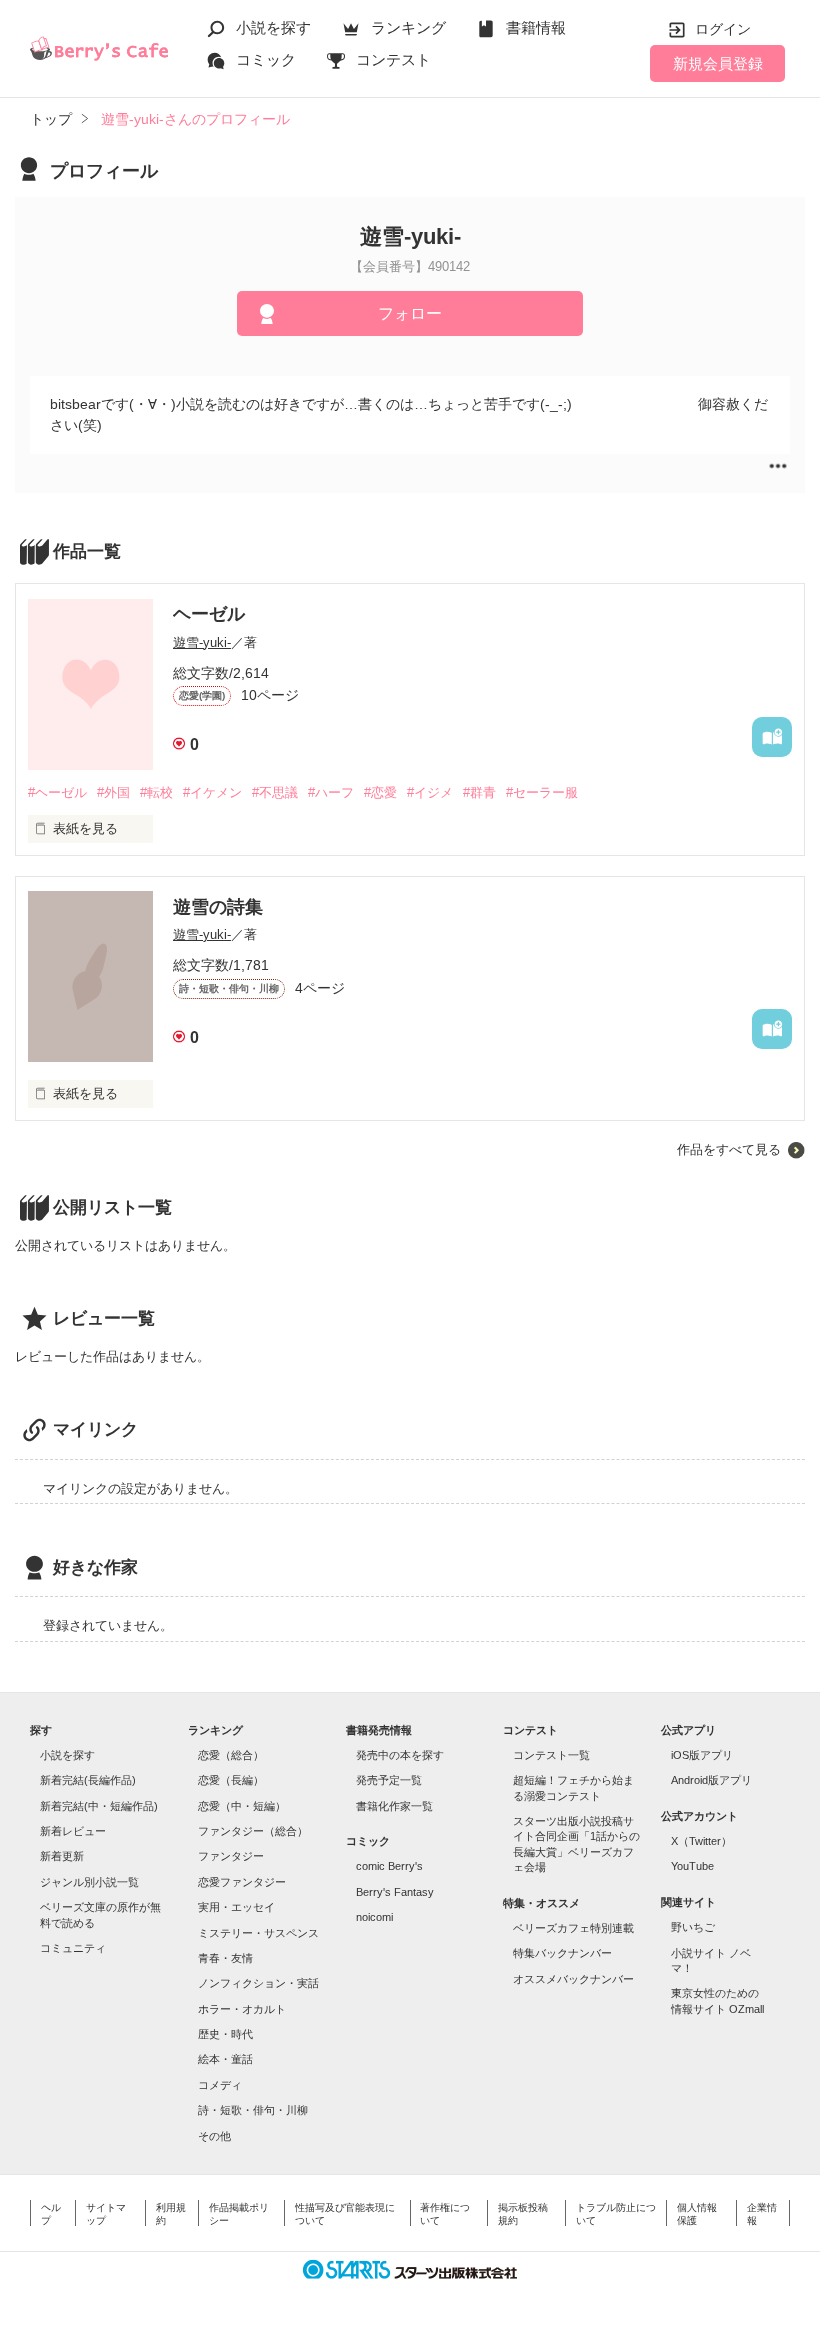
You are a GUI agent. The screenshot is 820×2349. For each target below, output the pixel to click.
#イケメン (212, 792)
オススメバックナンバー (573, 1979)
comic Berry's (389, 1866)
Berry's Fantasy (395, 1892)
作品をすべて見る (729, 1149)
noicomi (374, 1917)
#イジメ (430, 792)
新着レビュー (73, 1831)
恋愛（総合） (231, 1755)
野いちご (693, 1927)
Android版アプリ (711, 1780)
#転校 (156, 792)
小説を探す (273, 27)
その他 (214, 2136)
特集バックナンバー (562, 1953)
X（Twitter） (701, 1841)
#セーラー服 (542, 792)
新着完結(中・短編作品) (99, 1806)
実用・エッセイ (236, 1907)
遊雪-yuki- (202, 642)
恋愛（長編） (231, 1780)
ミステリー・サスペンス (258, 1933)
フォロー (410, 313)
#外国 (113, 792)
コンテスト (393, 59)
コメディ (220, 2085)
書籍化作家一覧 (394, 1806)
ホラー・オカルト (242, 2009)
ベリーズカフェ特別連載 (573, 1928)
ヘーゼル (209, 614)
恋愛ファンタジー (242, 1882)
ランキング (408, 27)
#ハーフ (331, 792)
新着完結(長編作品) (88, 1780)
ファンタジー (231, 1856)
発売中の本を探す (400, 1755)
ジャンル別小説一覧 (89, 1882)
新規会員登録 (718, 63)
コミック (266, 59)
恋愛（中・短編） (242, 1806)
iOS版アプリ (702, 1755)
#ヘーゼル (57, 792)
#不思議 (275, 792)
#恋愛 (380, 792)
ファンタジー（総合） (253, 1831)
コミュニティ (73, 1948)
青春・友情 (225, 1958)
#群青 (479, 792)
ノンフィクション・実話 (258, 1983)
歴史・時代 (225, 2034)
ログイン (723, 29)
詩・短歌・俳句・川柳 (253, 2110)
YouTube (692, 1866)
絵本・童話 (225, 2059)
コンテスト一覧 (551, 1755)
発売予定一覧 (389, 1780)
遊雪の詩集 (218, 907)
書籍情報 (536, 27)
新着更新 (62, 1856)
